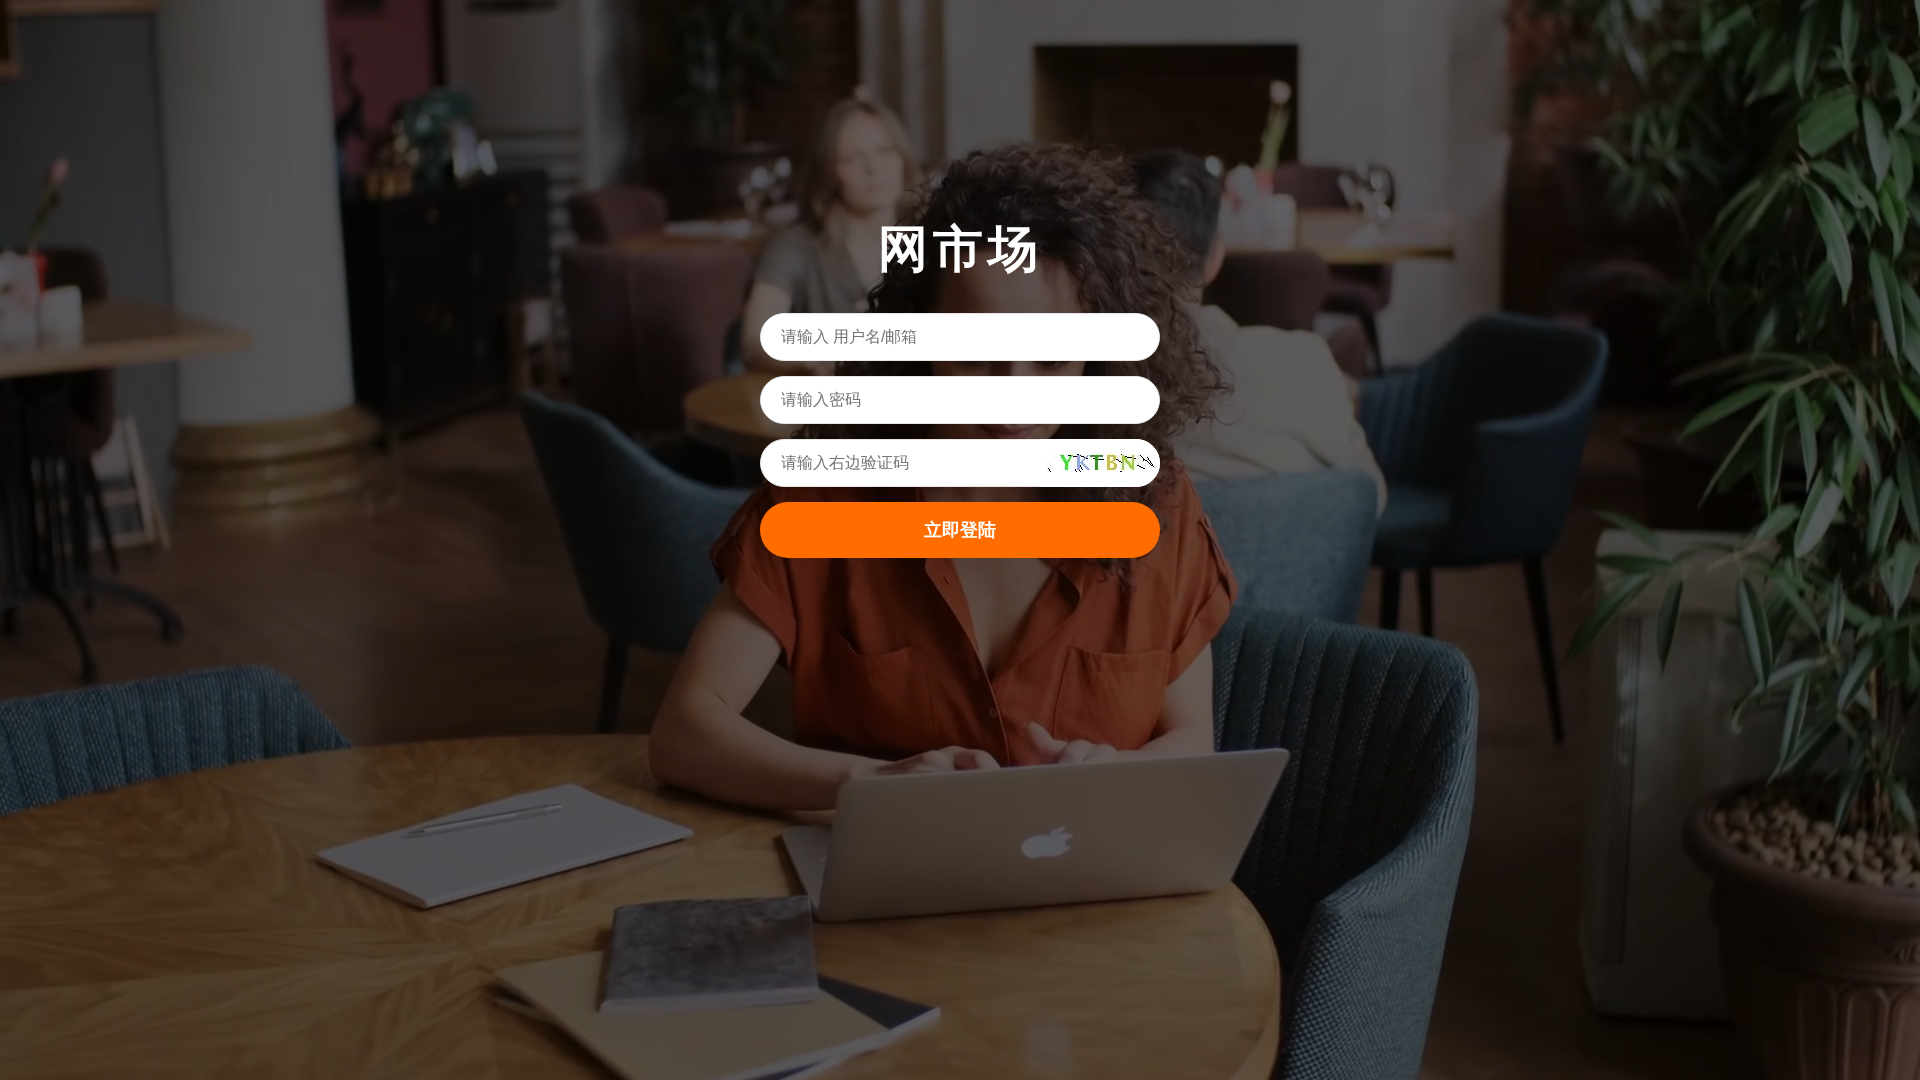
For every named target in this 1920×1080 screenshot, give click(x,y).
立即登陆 (960, 530)
